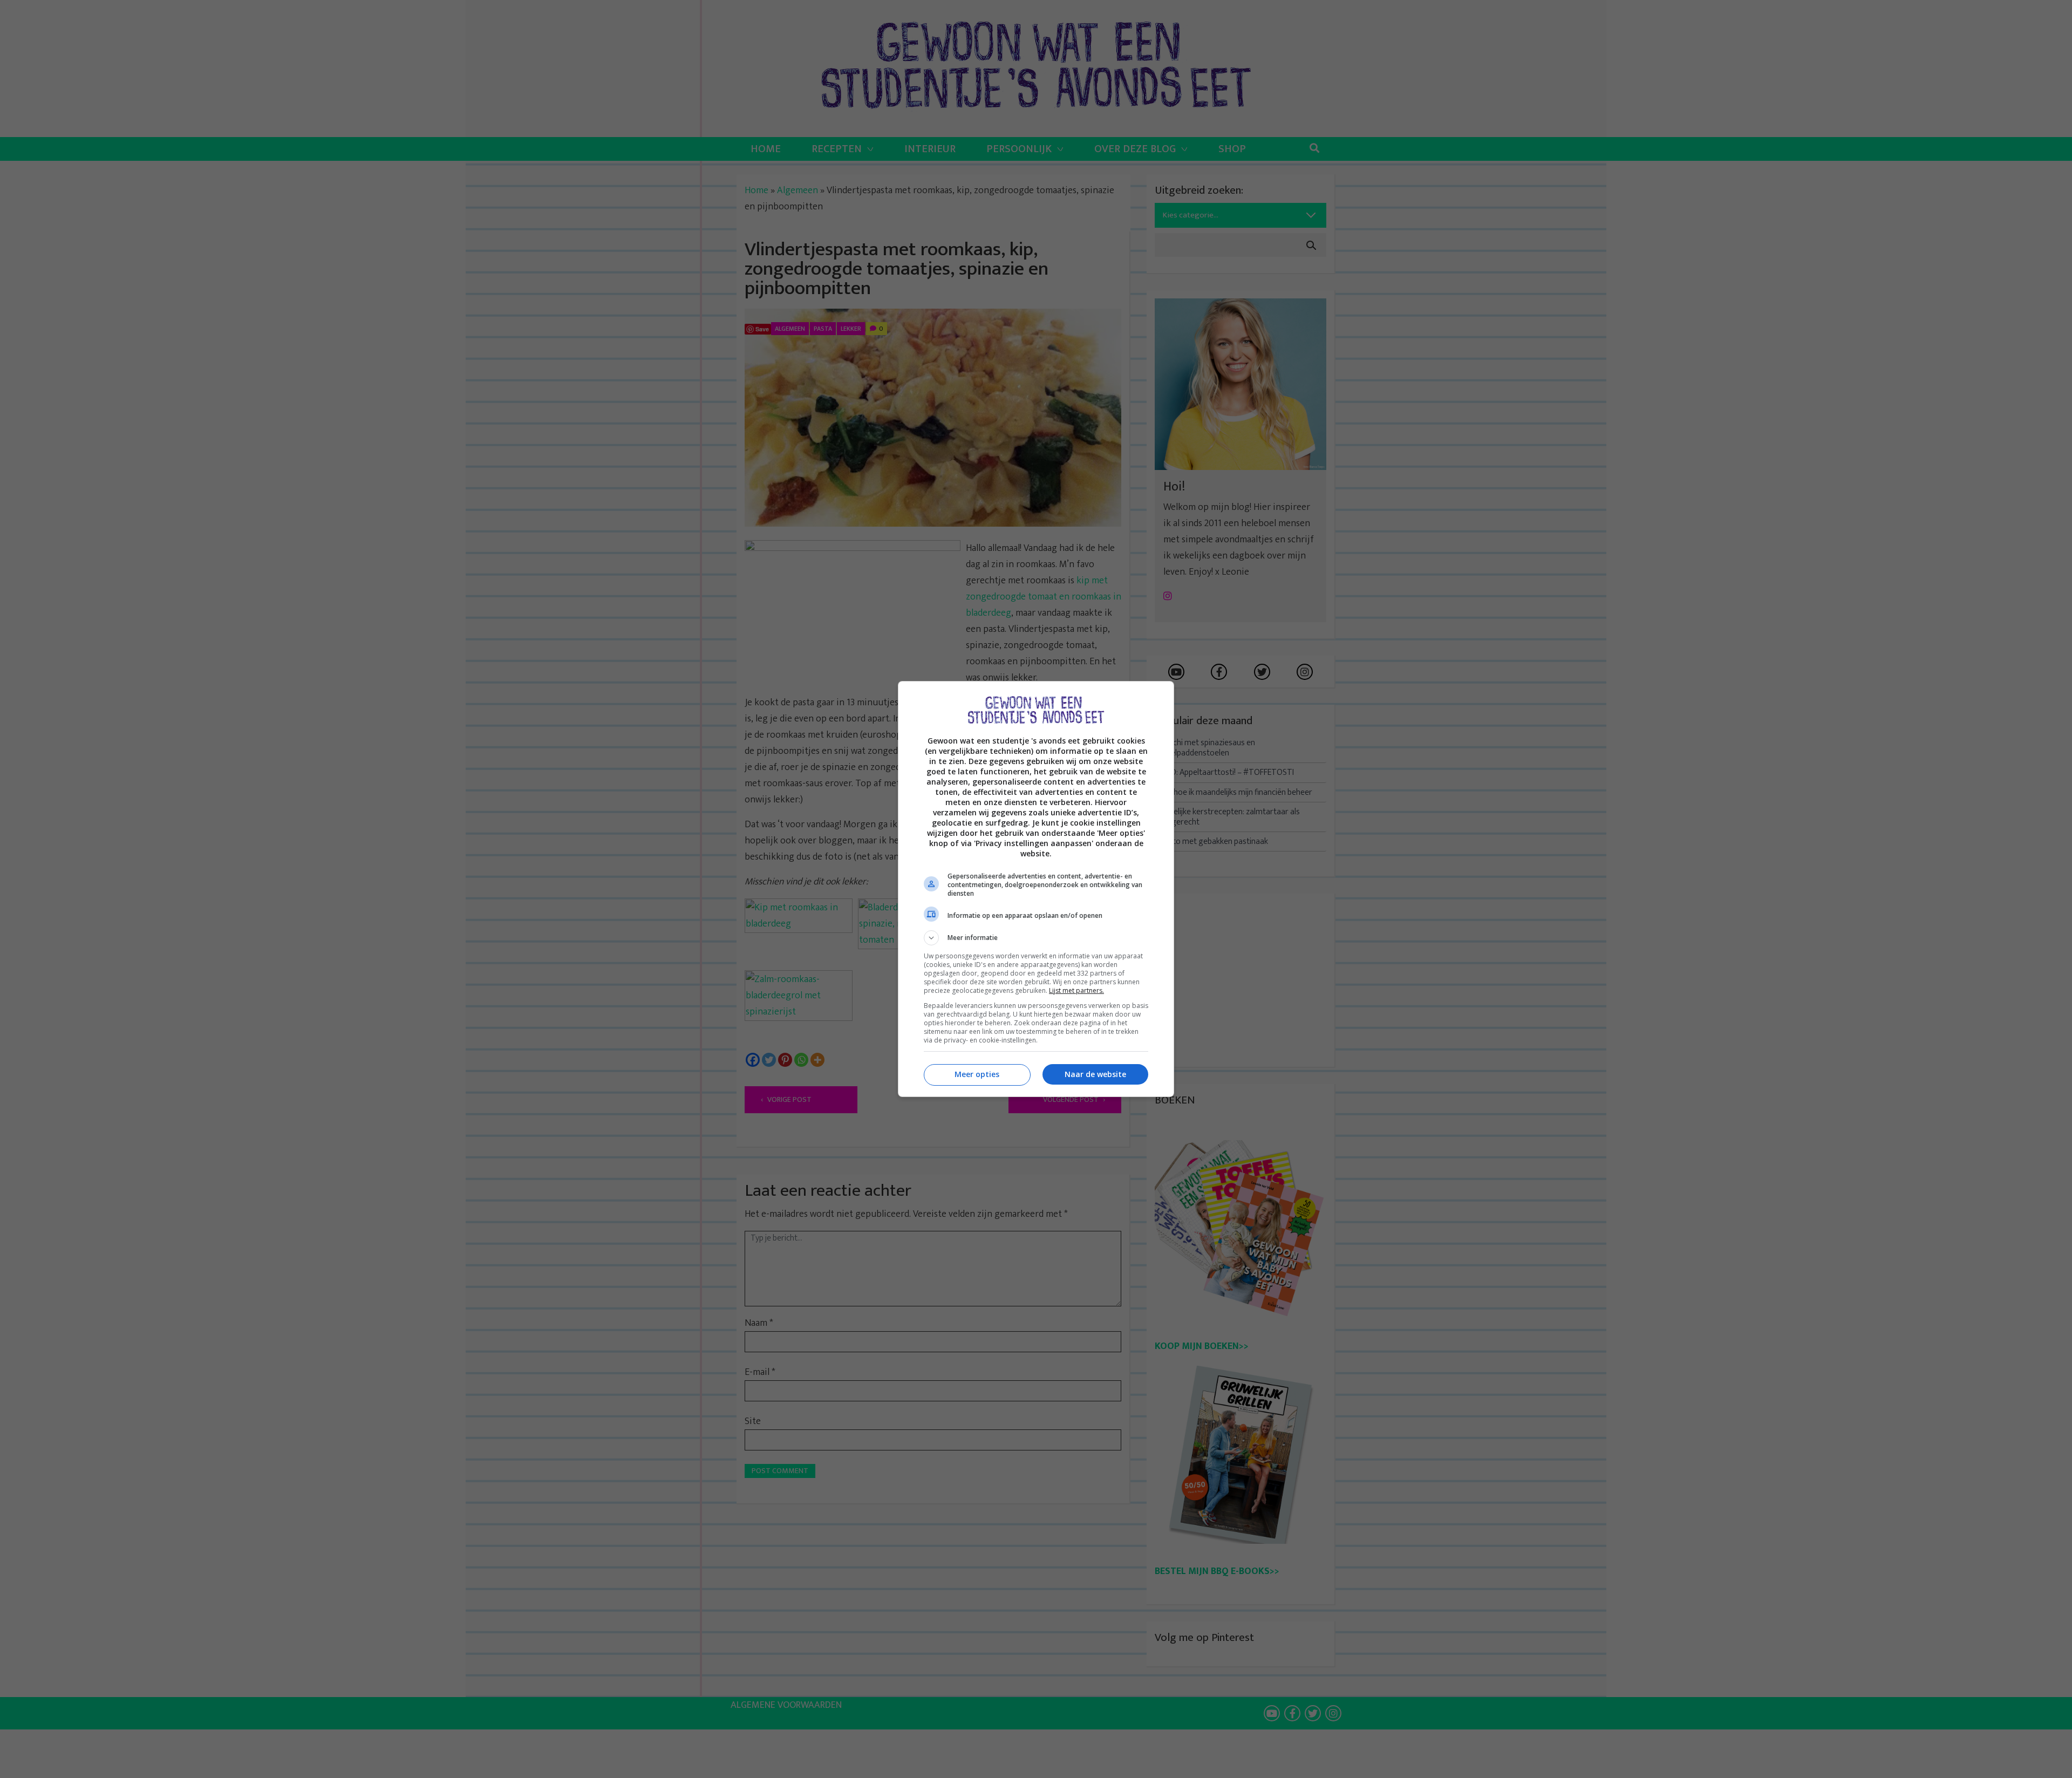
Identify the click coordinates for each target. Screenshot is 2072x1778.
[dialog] (1036, 889)
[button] (1036, 938)
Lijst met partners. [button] (1076, 990)
